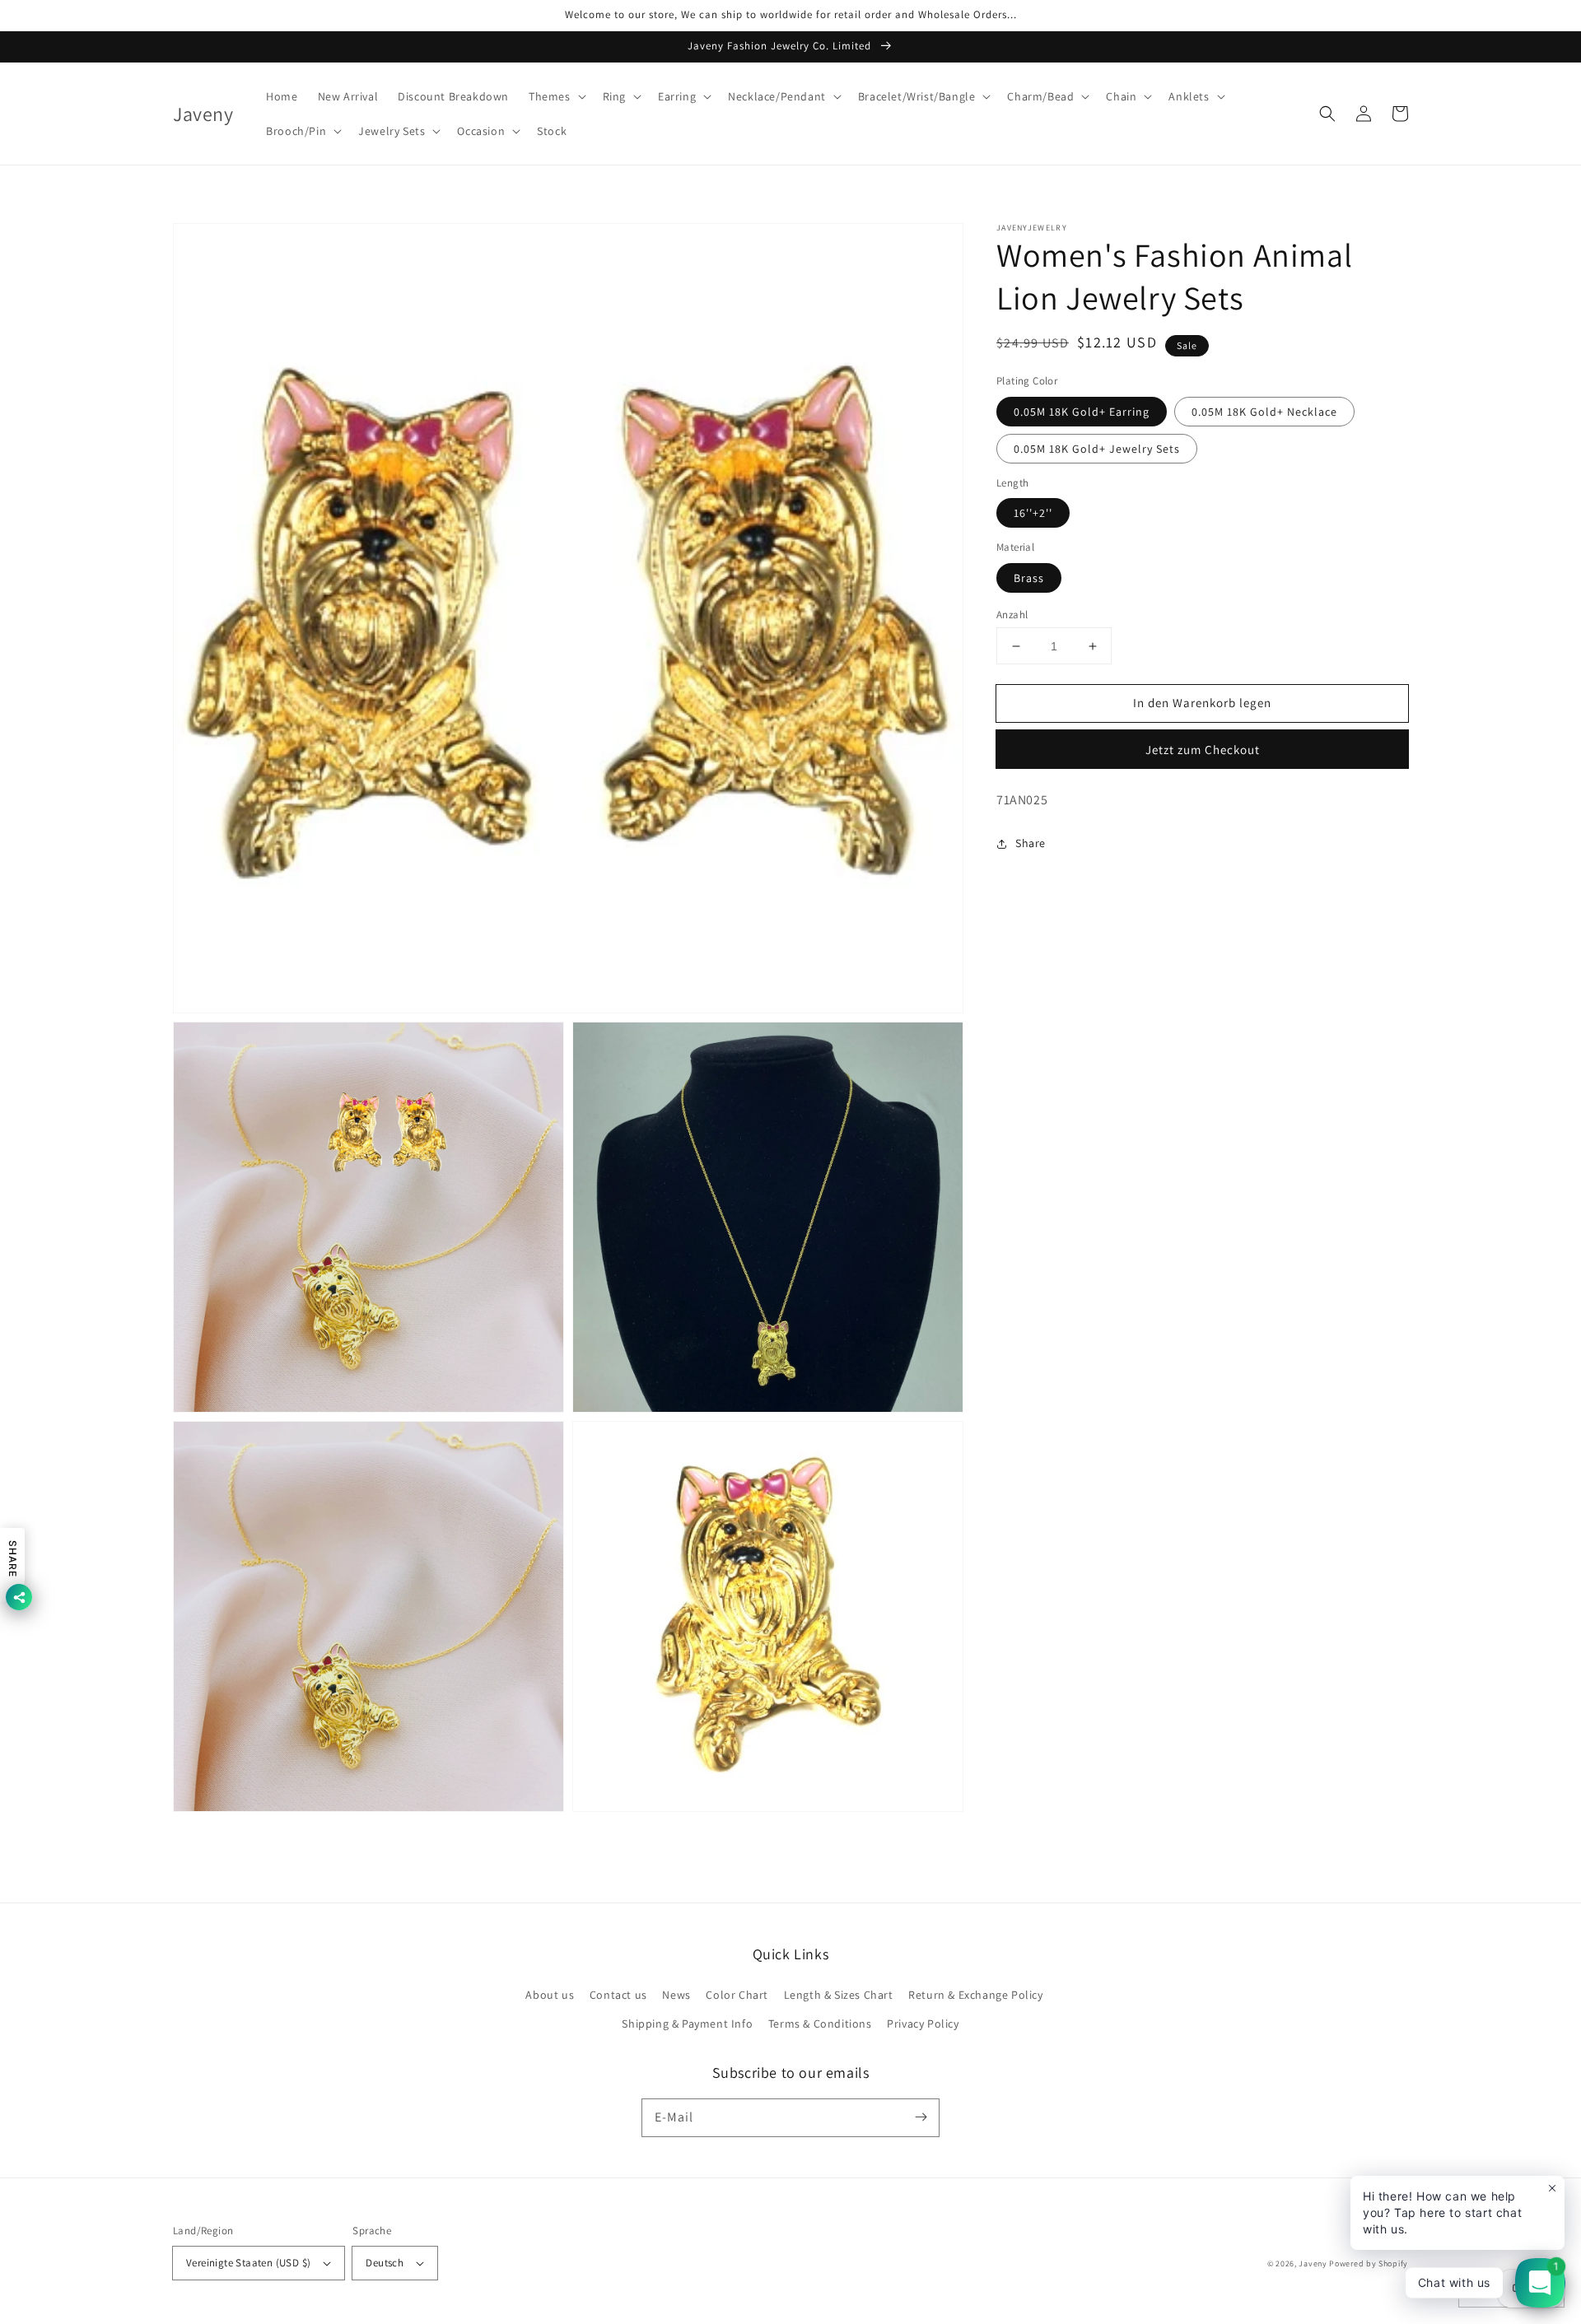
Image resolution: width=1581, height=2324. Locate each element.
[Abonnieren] (921, 2117)
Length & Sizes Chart (839, 1995)
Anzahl (1012, 615)
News (676, 1995)
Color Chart (737, 1995)
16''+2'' (1033, 513)
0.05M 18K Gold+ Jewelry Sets (1097, 449)
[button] (556, 96)
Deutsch (385, 2263)
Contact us (618, 1995)
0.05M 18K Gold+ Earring (1082, 412)
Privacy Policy (923, 2024)
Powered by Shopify (1369, 2263)
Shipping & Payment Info (687, 2024)
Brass (1029, 578)
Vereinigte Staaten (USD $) (248, 2263)
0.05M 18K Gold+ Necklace (1264, 412)
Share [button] (1031, 843)
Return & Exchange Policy (975, 1995)
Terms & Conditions (820, 2024)
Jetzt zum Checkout (1203, 750)
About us (550, 1995)
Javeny (1313, 2263)
